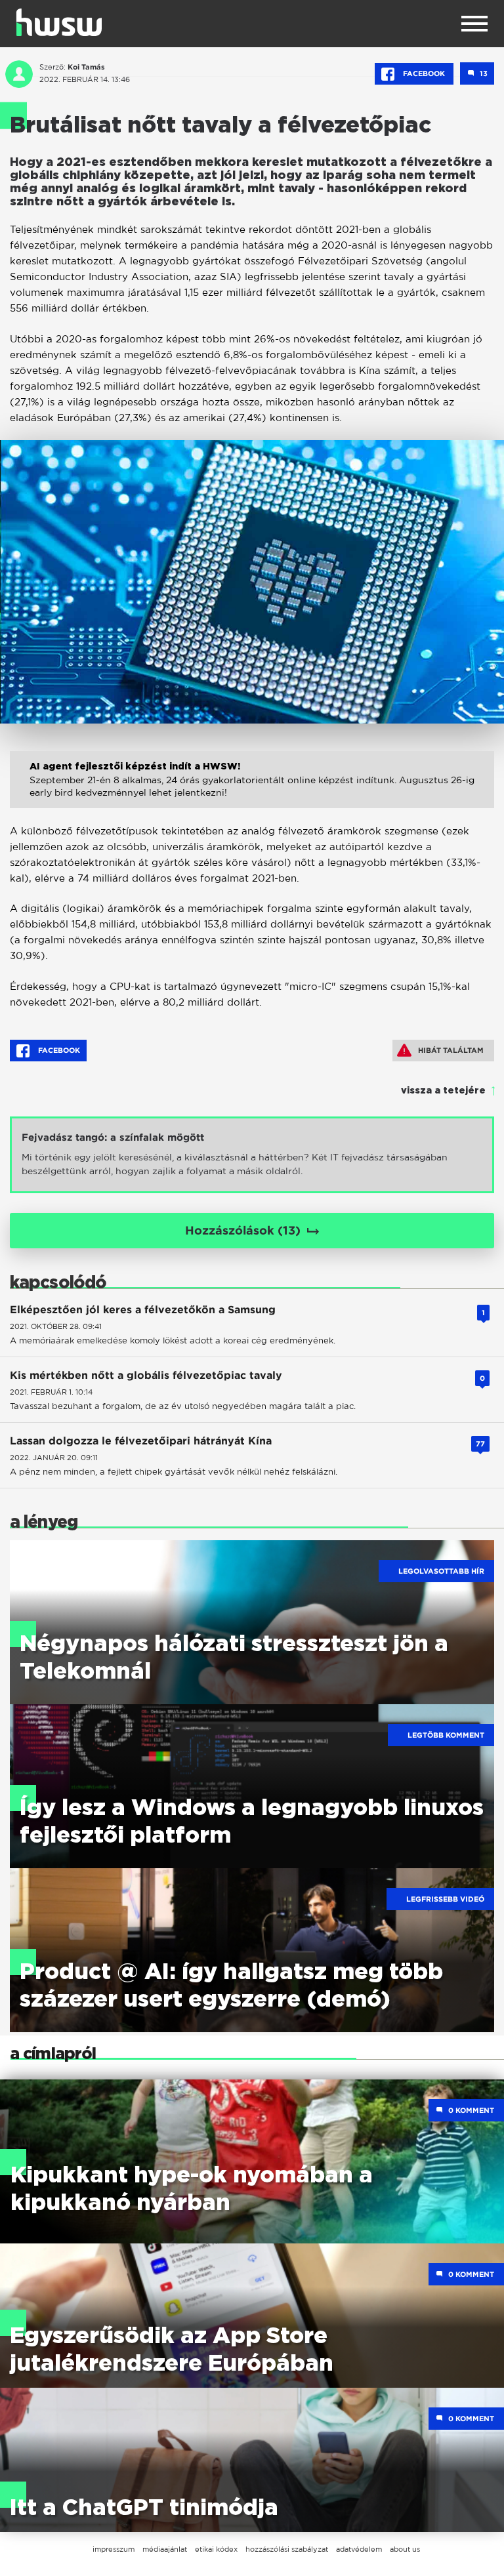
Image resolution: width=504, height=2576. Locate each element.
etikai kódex (216, 2549)
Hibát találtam (451, 1050)
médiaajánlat (165, 2549)
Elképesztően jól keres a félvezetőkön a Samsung (143, 1310)
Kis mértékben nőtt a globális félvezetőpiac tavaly (146, 1375)
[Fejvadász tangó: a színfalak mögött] (252, 1155)
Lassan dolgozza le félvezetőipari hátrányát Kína (141, 1441)
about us (405, 2549)
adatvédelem (359, 2549)
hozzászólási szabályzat (287, 2549)
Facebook (424, 73)
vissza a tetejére (443, 1091)
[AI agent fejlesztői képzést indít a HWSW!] (252, 793)
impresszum (114, 2549)
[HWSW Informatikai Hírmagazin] (59, 22)
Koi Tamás (86, 67)
